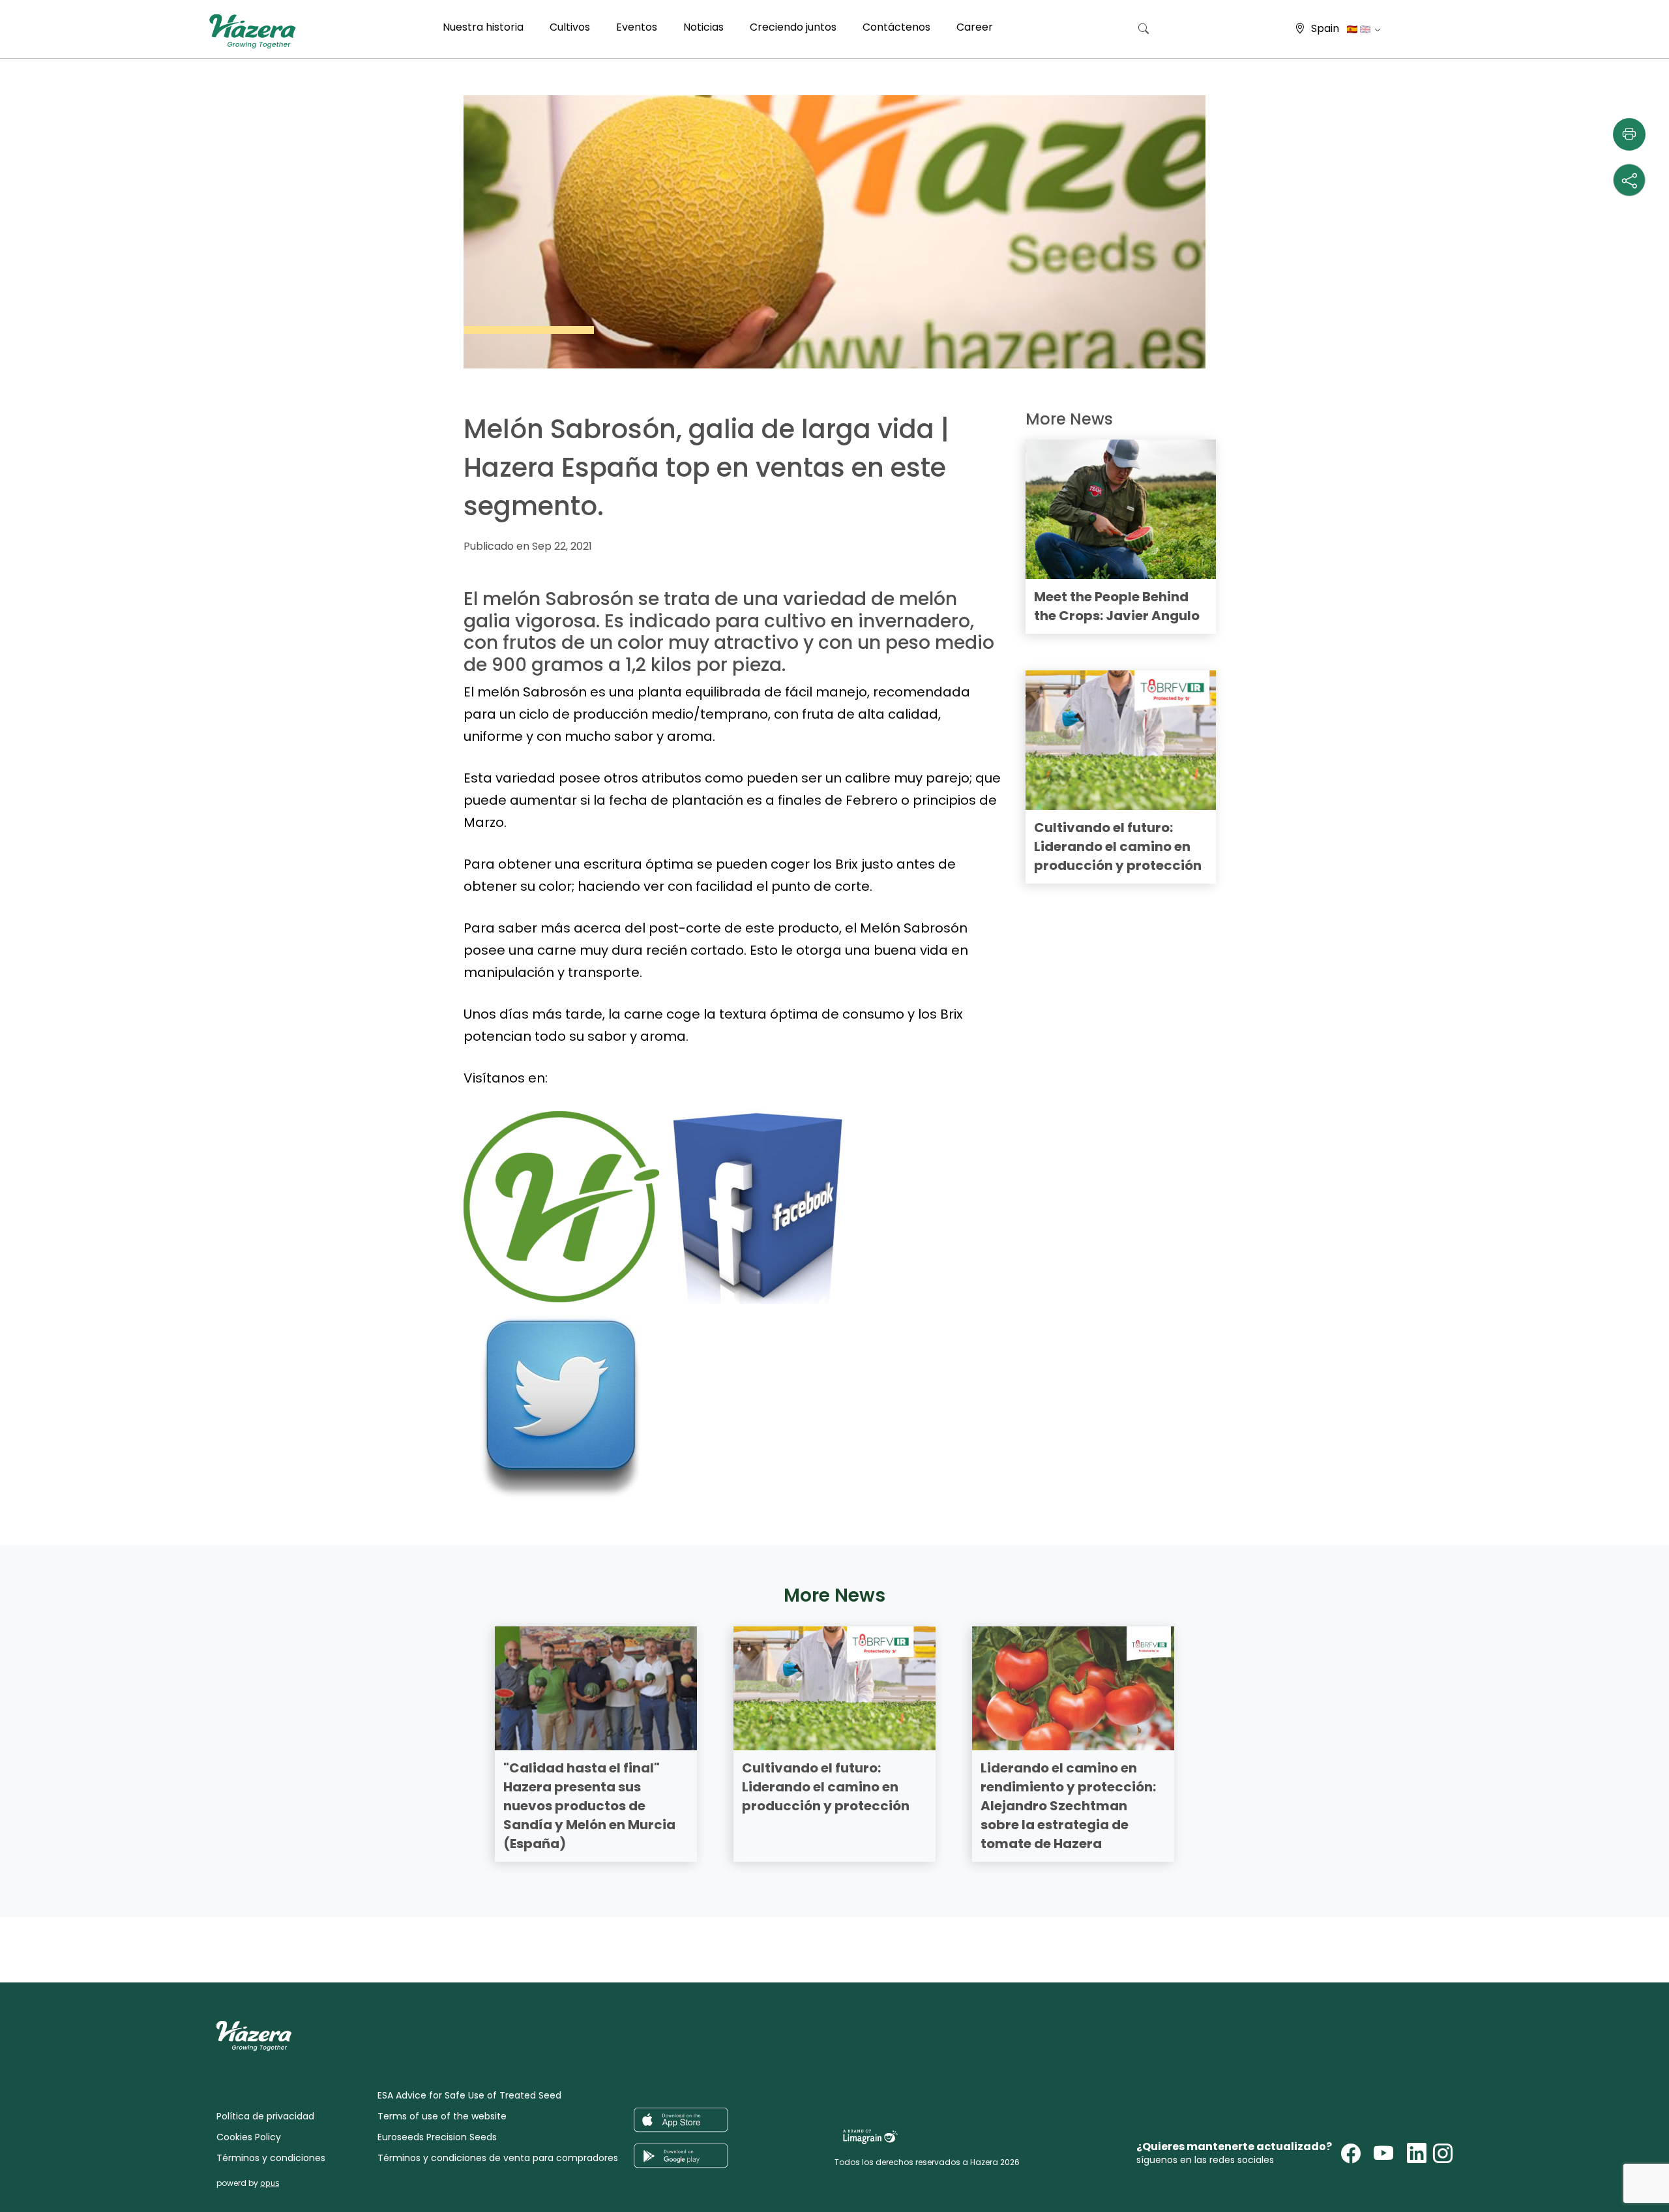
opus (270, 2183)
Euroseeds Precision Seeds (437, 2137)
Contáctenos (896, 27)
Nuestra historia (483, 27)
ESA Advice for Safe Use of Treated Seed (469, 2095)
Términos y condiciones (271, 2158)
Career (975, 27)
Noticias (703, 27)
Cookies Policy (249, 2137)
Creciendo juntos (793, 27)
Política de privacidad (265, 2116)
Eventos (637, 27)
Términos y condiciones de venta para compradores (498, 2158)
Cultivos (570, 27)
